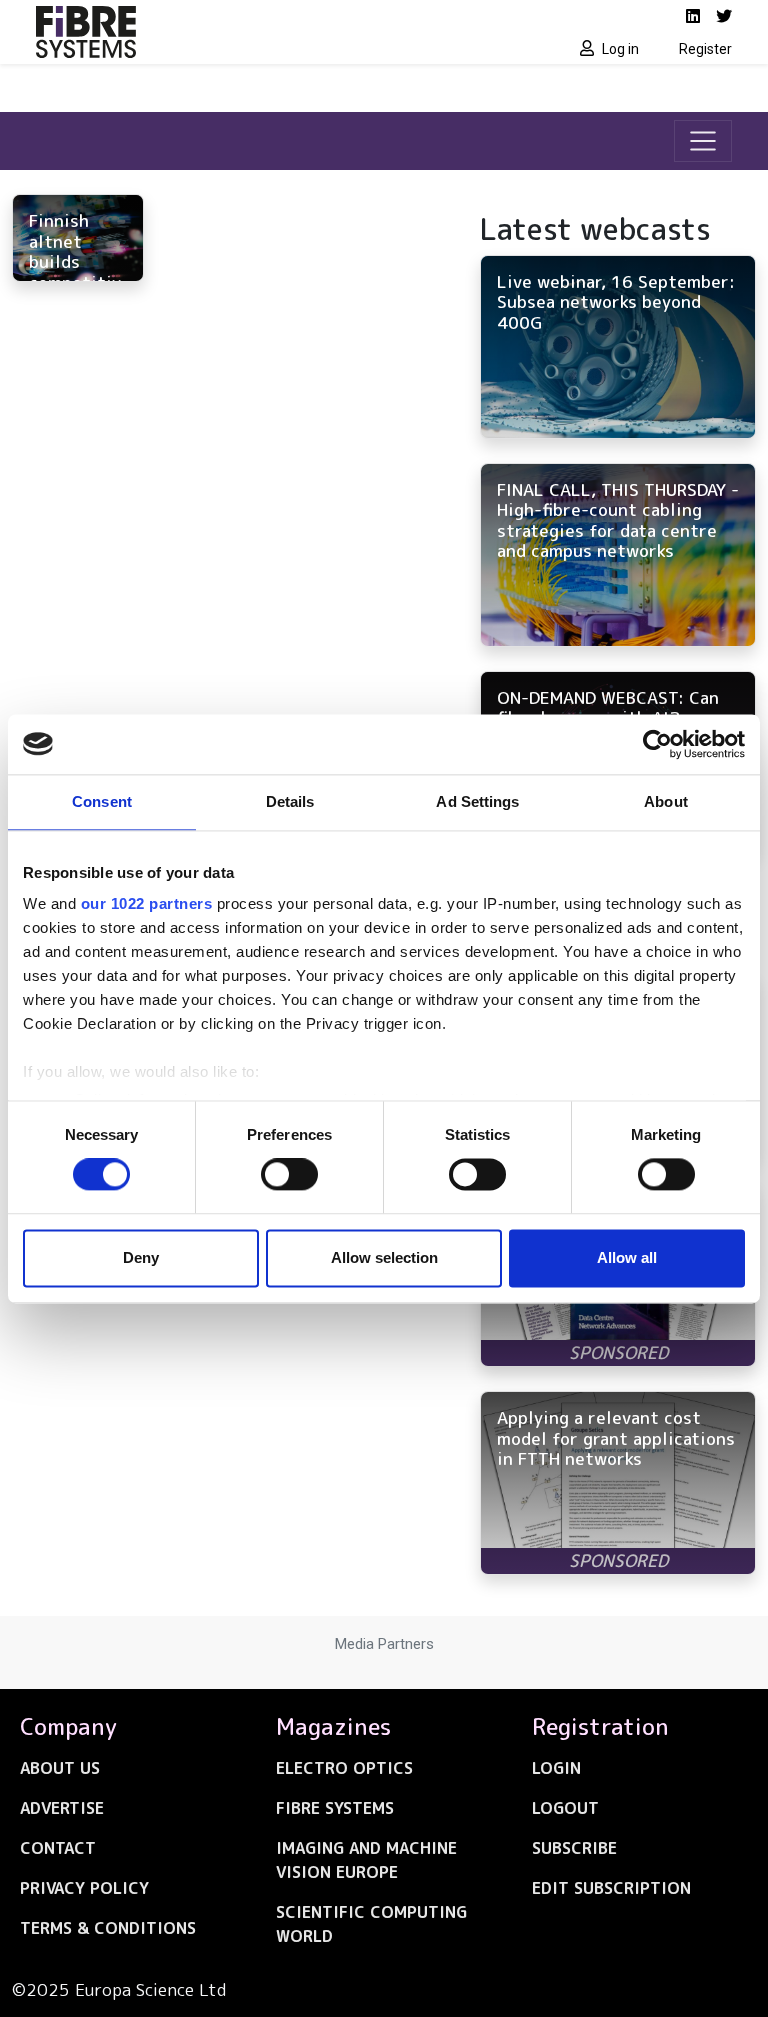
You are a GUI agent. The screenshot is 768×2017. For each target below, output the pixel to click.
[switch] (289, 1175)
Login (556, 1768)
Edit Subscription (611, 1888)
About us (60, 1768)
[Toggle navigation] (703, 141)
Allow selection (384, 1257)
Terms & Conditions (108, 1928)
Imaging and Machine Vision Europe (366, 1860)
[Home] (204, 32)
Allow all (627, 1257)
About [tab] (666, 801)
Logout (565, 1808)
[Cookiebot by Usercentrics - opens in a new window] (657, 744)
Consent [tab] (102, 801)
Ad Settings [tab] (477, 801)
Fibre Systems (335, 1808)
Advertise (62, 1808)
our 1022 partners (147, 903)
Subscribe (574, 1848)
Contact (58, 1848)
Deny (141, 1257)
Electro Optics (344, 1768)
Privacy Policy (84, 1888)
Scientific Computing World (371, 1924)
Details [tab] (290, 801)
